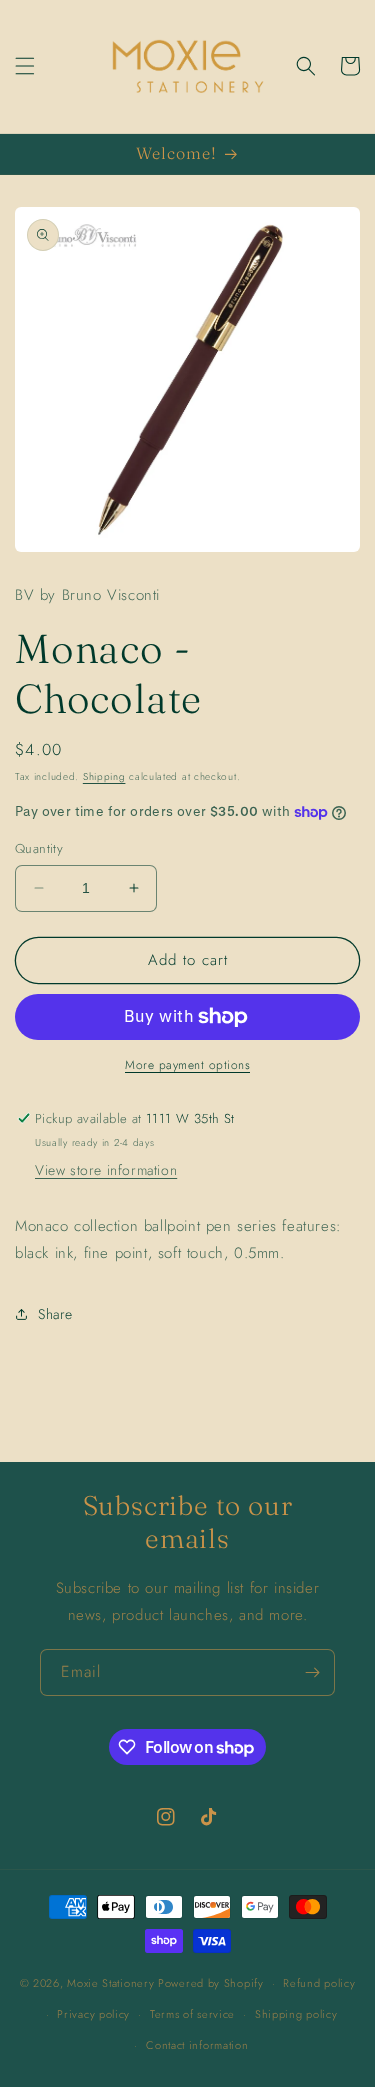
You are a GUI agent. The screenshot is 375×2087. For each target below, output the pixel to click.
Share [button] (55, 1314)
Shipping (104, 776)
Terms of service (192, 2014)
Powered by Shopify (211, 1983)
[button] (25, 66)
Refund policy (319, 1983)
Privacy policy (93, 2014)
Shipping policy (296, 2014)
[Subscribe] (312, 1672)
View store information (106, 1170)
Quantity (39, 848)
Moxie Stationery (110, 1983)
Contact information (197, 2045)
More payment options (187, 1065)
